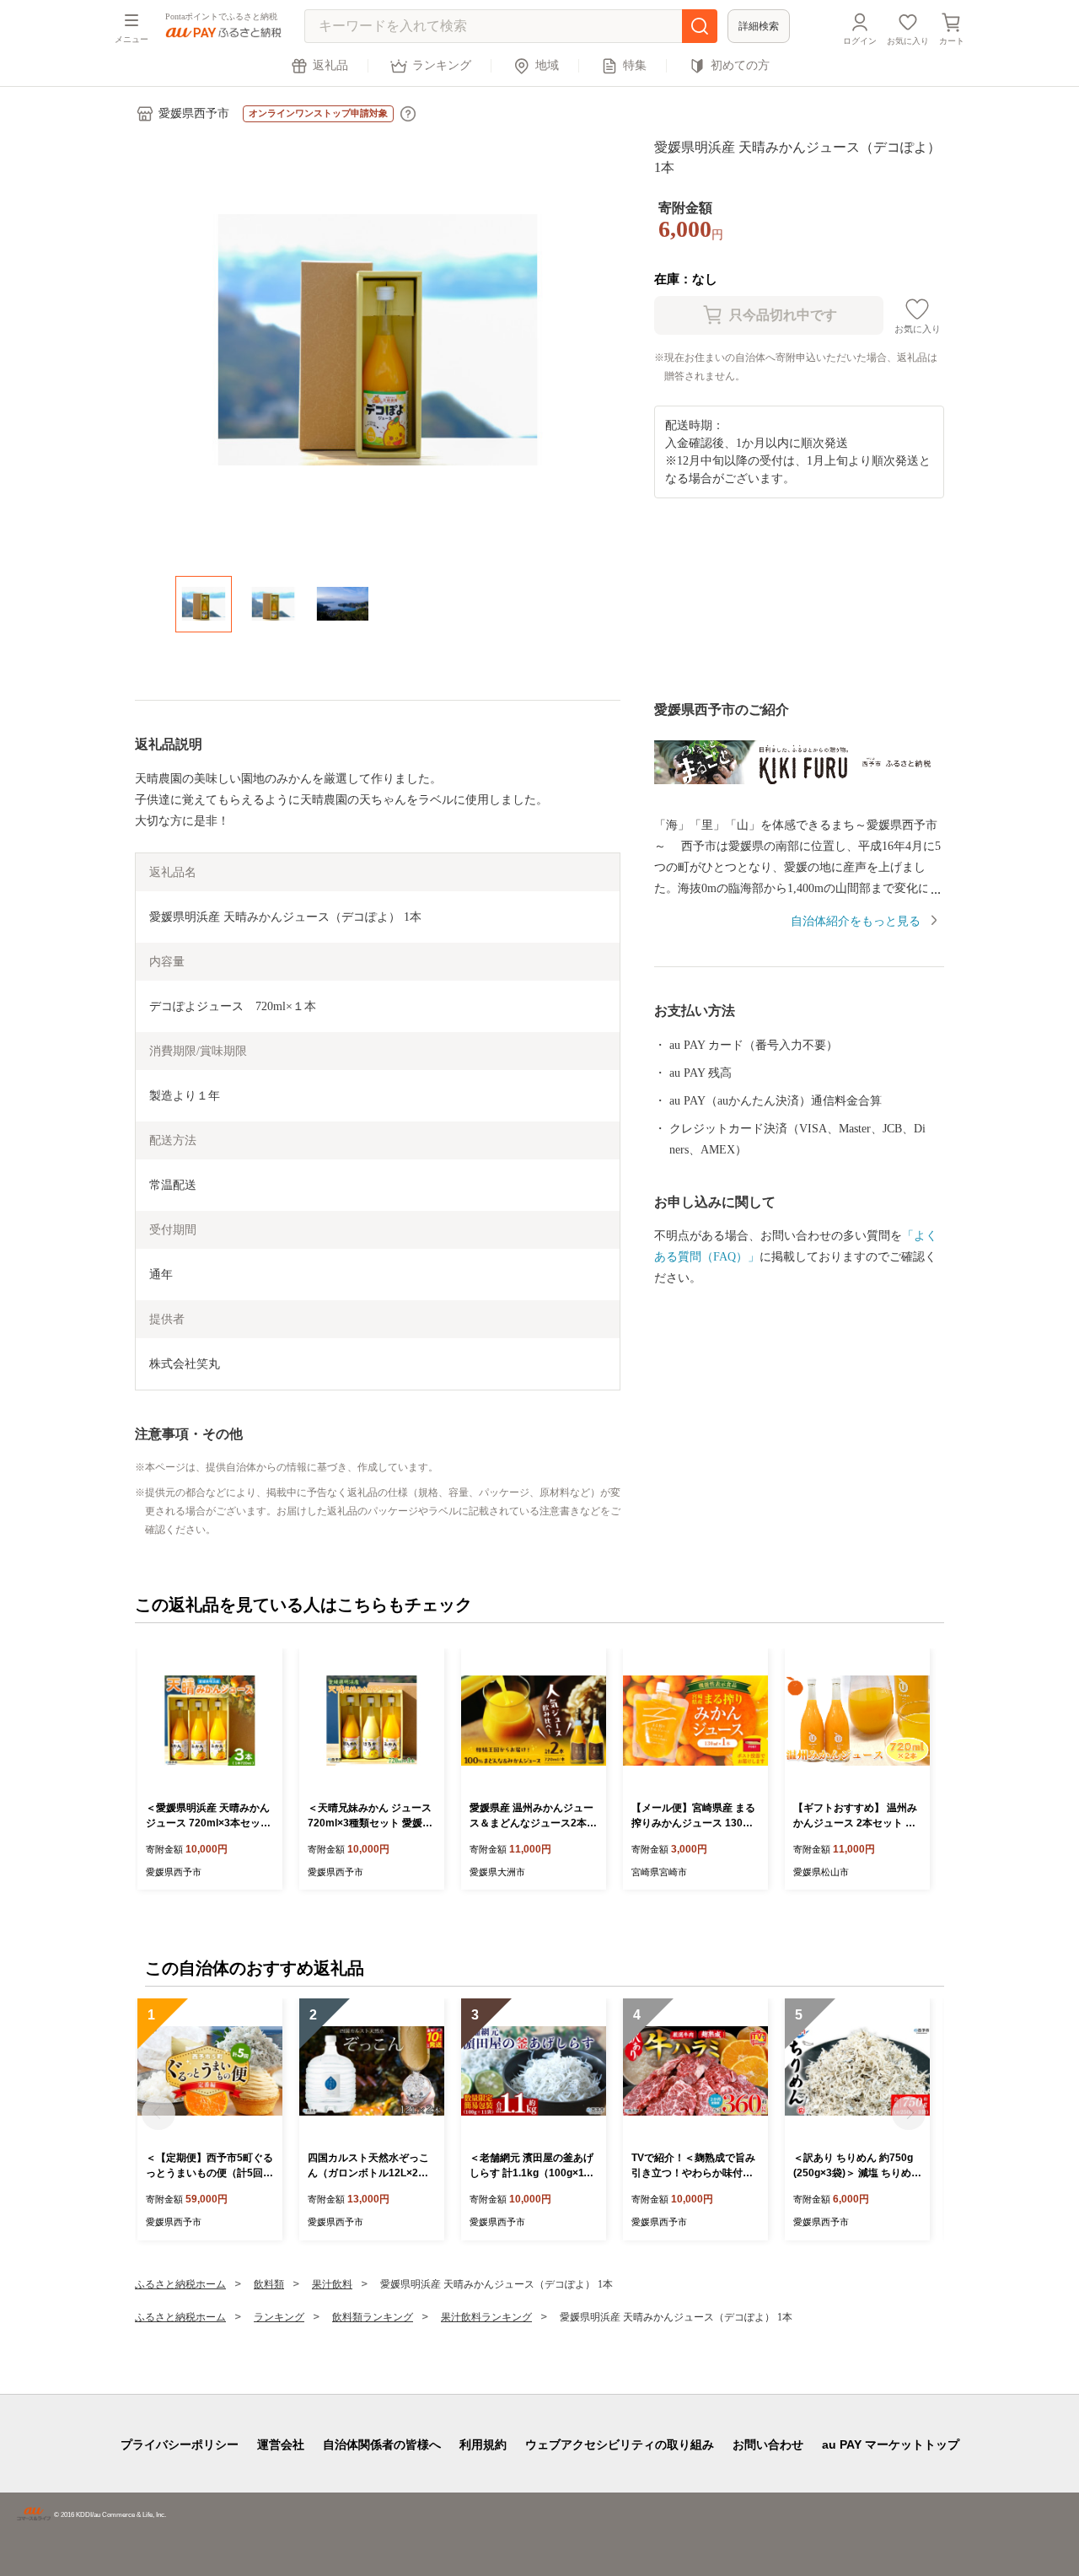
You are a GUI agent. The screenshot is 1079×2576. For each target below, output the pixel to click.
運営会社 (281, 2444)
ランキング (442, 65)
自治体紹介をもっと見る (856, 921)
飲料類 (269, 2284)
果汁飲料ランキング (486, 2317)
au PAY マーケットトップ (891, 2444)
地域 (547, 65)
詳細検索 (759, 26)
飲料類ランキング (373, 2317)
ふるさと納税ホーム (180, 2284)
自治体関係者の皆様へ (382, 2444)
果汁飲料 (332, 2284)
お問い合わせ (768, 2444)
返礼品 (330, 65)
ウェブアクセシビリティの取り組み (620, 2444)
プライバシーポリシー (180, 2444)
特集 (635, 65)
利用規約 (483, 2444)
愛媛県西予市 (194, 113)
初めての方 (740, 65)
